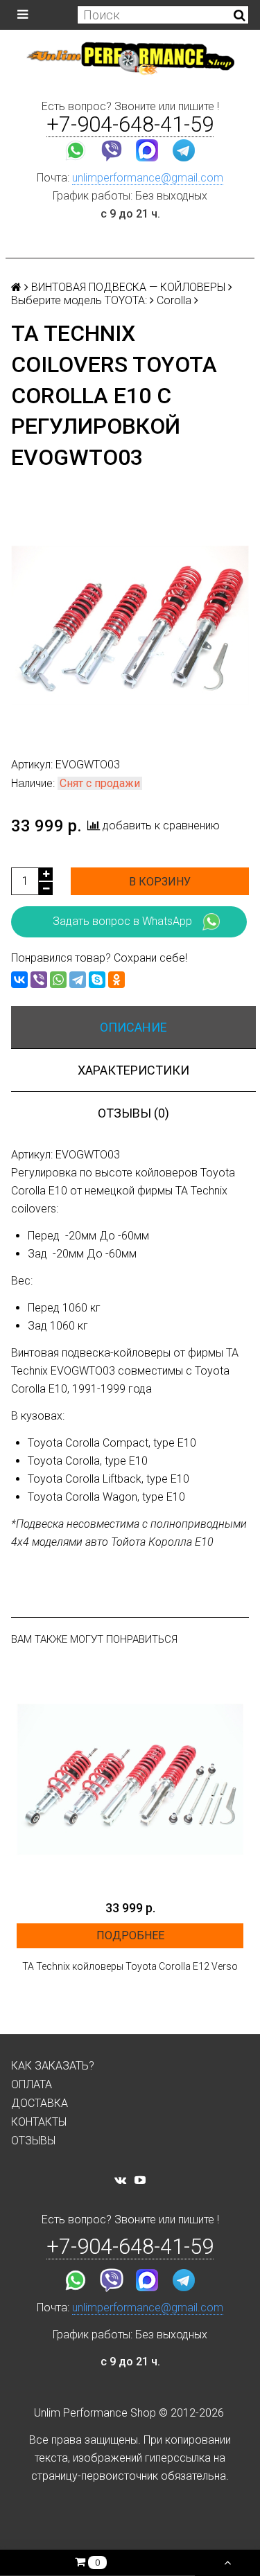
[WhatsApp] (58, 980)
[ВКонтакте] (19, 980)
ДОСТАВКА (40, 2103)
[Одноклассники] (116, 980)
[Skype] (97, 980)
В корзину (160, 882)
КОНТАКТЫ (39, 2122)
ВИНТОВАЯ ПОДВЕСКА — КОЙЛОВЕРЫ (128, 287)
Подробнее (130, 1935)
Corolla (174, 300)
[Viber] (39, 980)
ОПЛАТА (32, 2084)
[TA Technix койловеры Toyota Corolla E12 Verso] (130, 1780)
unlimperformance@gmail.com (148, 178)
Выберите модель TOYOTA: (79, 300)
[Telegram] (78, 980)
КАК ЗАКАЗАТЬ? (53, 2066)
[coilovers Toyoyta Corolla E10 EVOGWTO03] (130, 625)
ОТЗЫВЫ (33, 2141)
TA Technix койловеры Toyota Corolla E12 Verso (130, 1966)
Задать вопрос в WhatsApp (122, 921)
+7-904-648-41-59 (130, 124)
